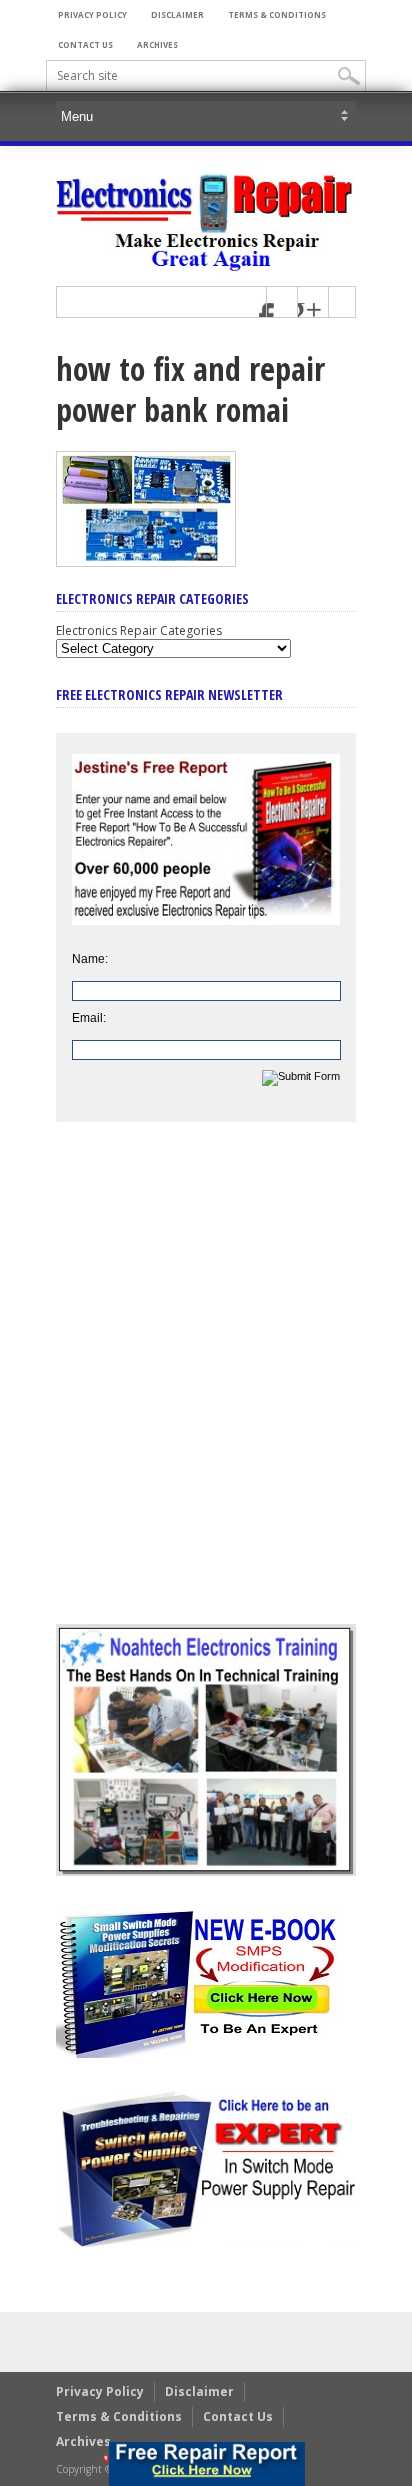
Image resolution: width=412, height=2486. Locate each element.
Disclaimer (177, 14)
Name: (90, 959)
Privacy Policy (92, 14)
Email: (89, 1018)
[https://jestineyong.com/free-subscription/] (207, 2464)
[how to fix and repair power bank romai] (146, 562)
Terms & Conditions (277, 14)
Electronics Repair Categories (139, 630)
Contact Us (85, 44)
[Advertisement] (206, 1388)
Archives (157, 44)
